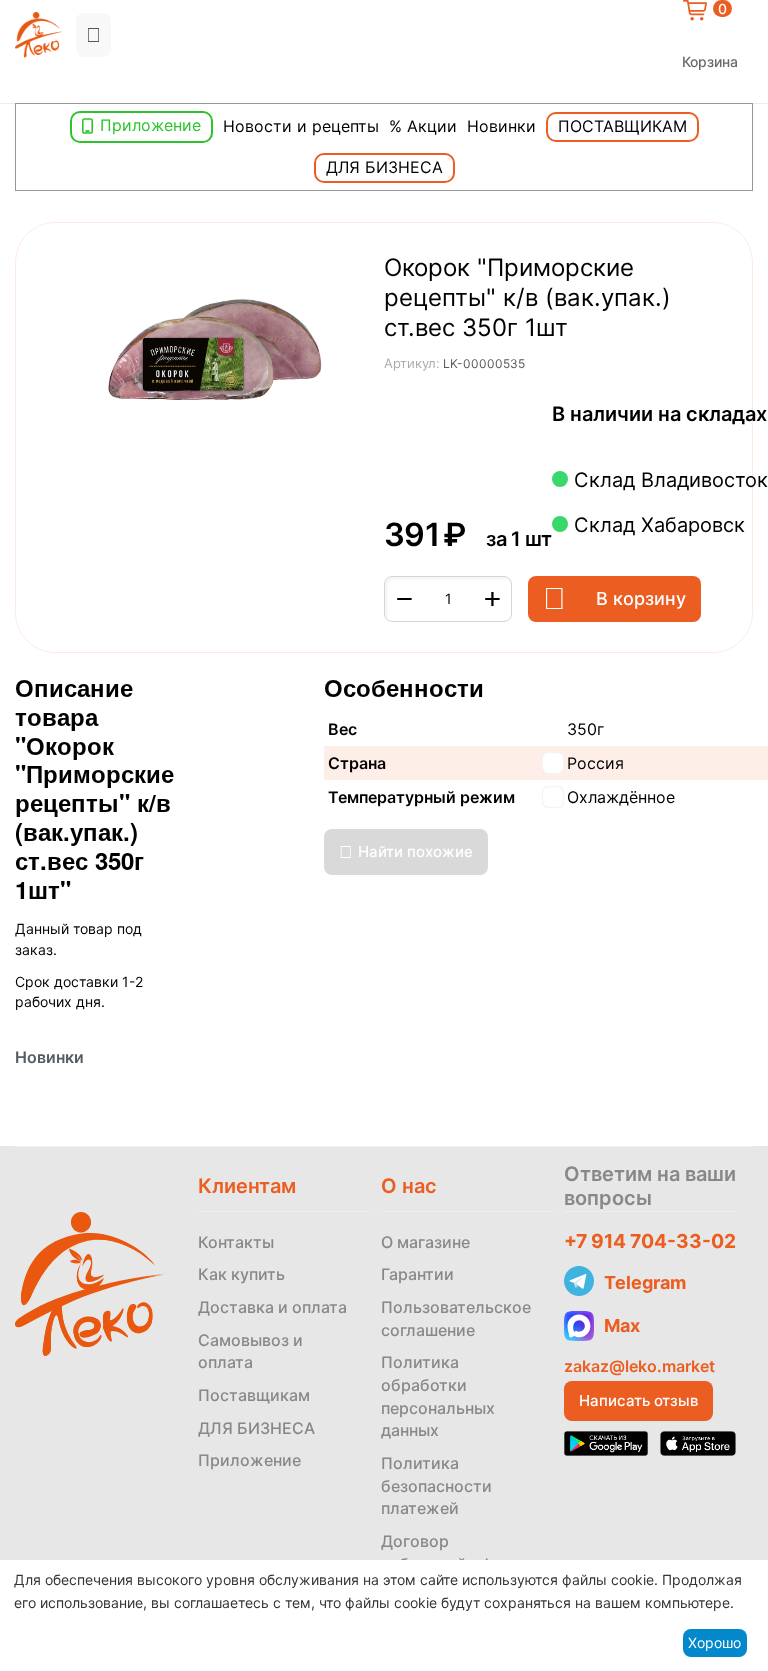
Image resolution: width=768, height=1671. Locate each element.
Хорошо (714, 1642)
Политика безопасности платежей (436, 1485)
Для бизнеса (384, 167)
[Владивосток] (20, 86)
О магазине (425, 1242)
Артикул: (412, 363)
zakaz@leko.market (639, 1366)
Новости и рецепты (301, 126)
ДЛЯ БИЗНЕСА (256, 1428)
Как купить (241, 1274)
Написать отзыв (638, 1400)
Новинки (501, 126)
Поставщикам (622, 126)
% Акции (423, 126)
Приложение (150, 125)
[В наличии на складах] (557, 439)
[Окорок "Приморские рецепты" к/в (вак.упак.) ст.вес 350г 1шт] (215, 351)
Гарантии (417, 1274)
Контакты (236, 1242)
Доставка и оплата (272, 1307)
